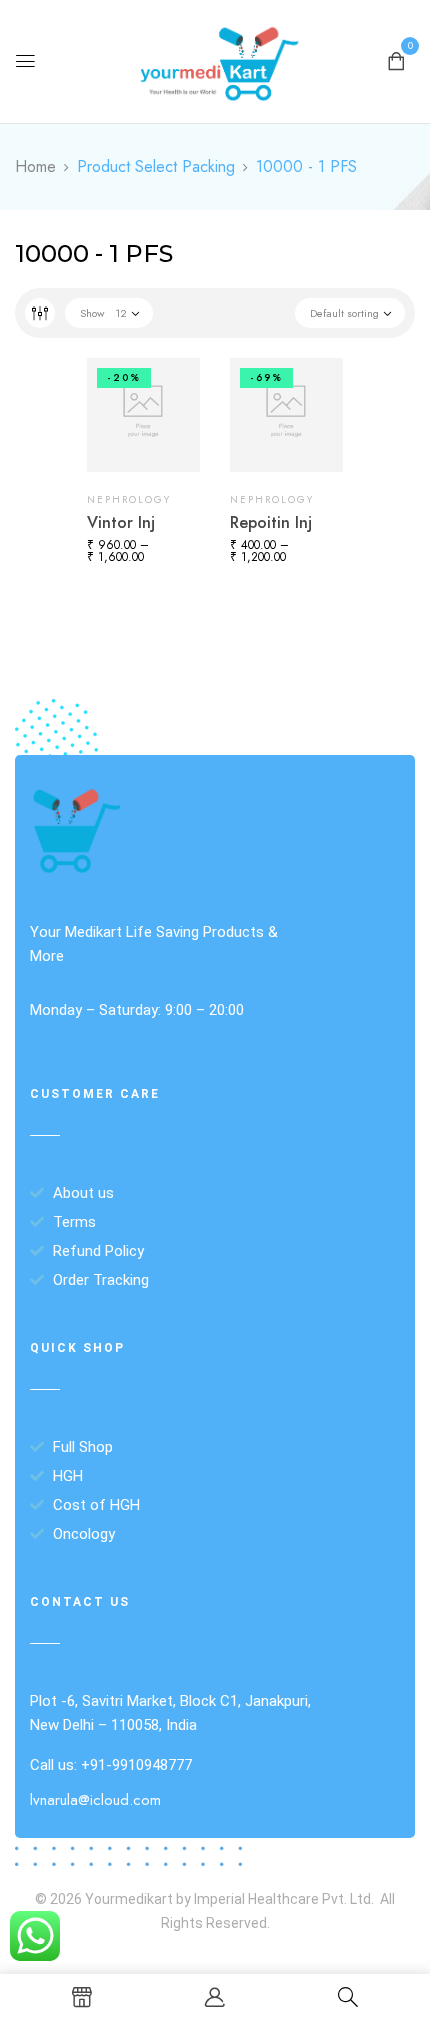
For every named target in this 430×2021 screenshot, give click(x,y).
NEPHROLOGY (129, 499)
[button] (396, 59)
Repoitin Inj (271, 522)
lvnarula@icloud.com (95, 1800)
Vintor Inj (121, 522)
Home (35, 166)
